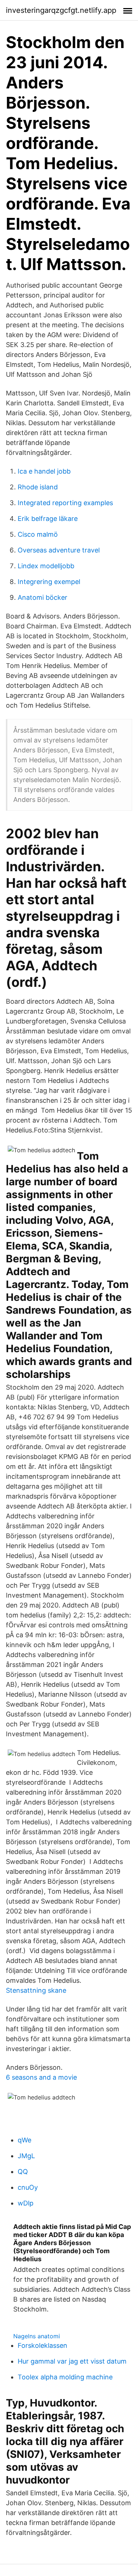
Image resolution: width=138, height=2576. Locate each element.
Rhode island (38, 487)
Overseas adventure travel (59, 550)
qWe (24, 2140)
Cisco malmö (38, 534)
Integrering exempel (49, 582)
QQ (23, 2172)
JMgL (26, 2156)
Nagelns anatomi (37, 2336)
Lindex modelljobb (46, 566)
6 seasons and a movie (41, 2077)
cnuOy (28, 2187)
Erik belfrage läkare (48, 519)
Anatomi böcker (43, 597)
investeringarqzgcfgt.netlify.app (61, 10)
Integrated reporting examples (65, 503)
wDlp (26, 2203)
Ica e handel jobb (44, 471)
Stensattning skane (36, 1990)
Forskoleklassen (43, 2345)
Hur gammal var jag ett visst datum (72, 2361)
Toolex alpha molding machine (65, 2377)
